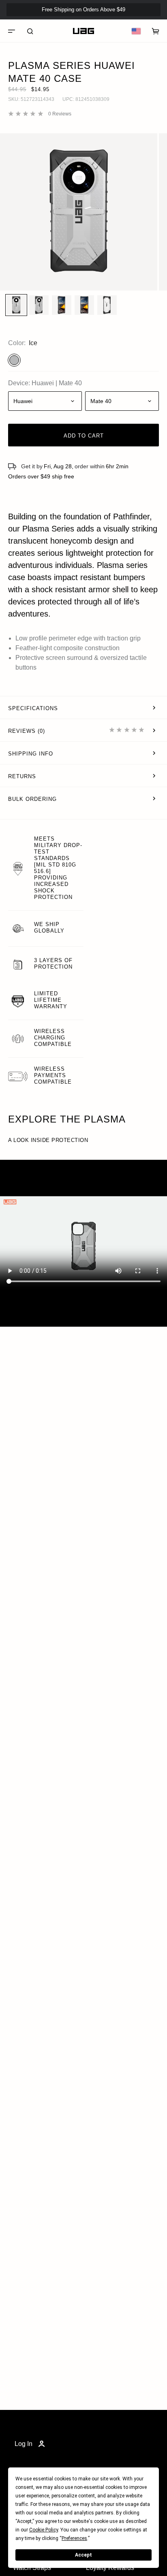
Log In (24, 2444)
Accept (83, 2555)
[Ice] (14, 360)
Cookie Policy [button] (44, 2530)
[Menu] (11, 31)
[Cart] (156, 31)
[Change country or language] (136, 31)
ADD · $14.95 (139, 23)
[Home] (83, 31)
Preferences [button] (74, 2538)
